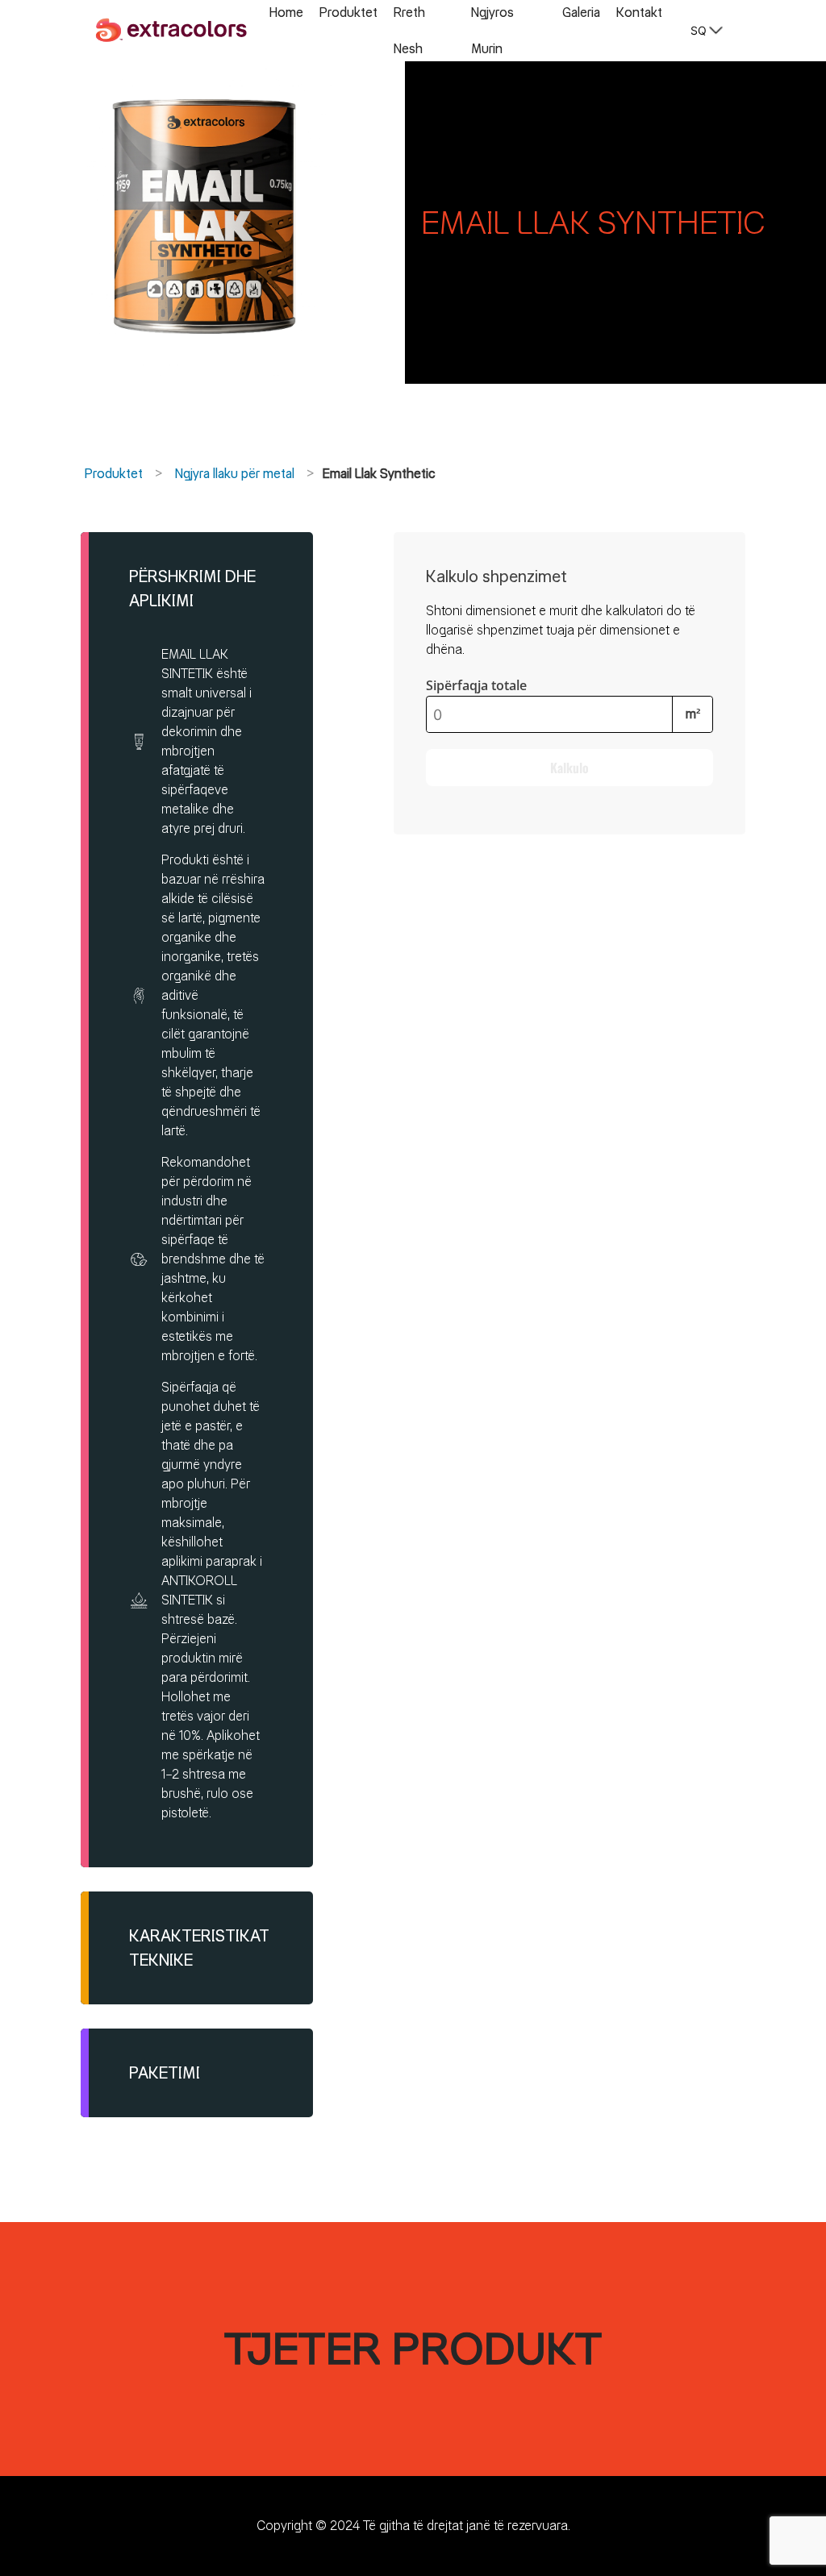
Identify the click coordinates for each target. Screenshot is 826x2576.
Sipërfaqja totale (476, 685)
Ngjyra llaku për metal (235, 474)
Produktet (114, 474)
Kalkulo (569, 768)
